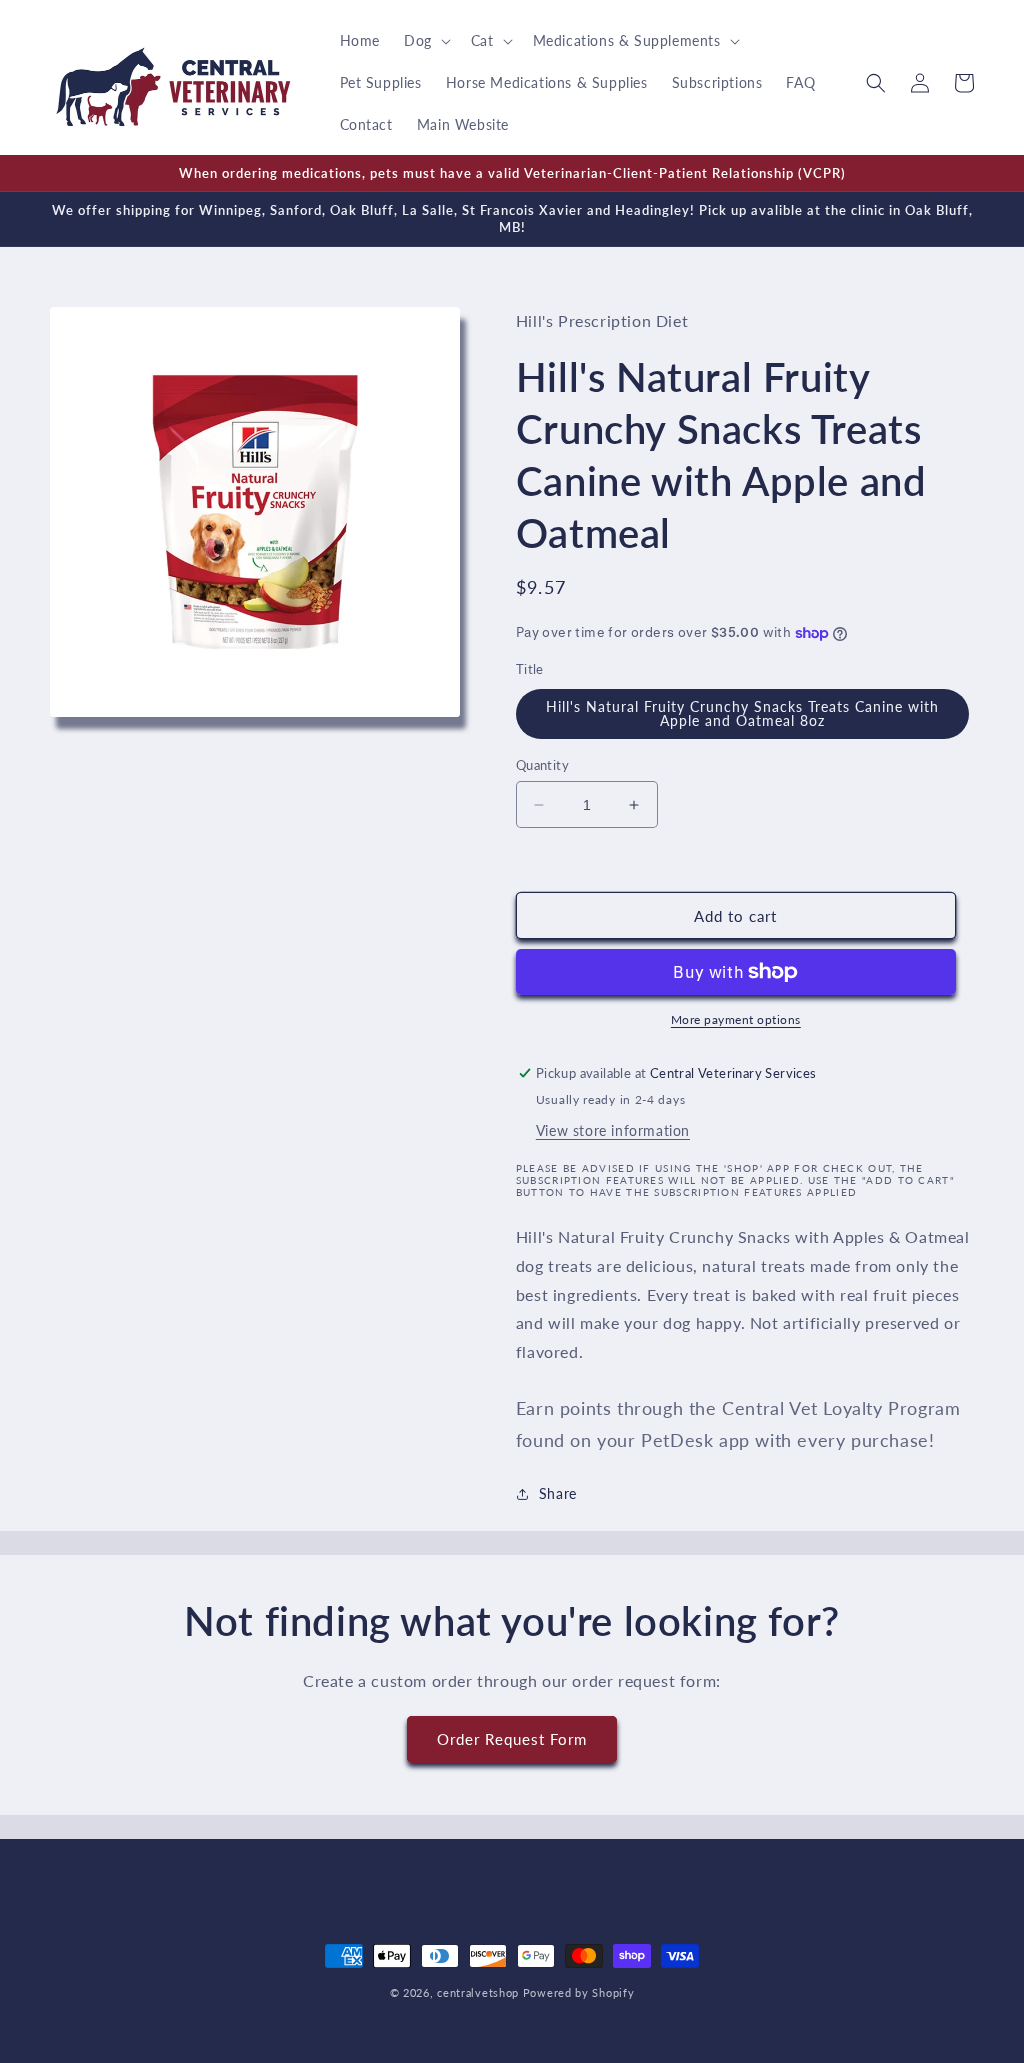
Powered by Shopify (579, 1992)
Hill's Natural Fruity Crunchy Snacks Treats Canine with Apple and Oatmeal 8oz (742, 713)
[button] (425, 41)
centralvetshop (478, 1992)
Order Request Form (512, 1739)
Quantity (542, 765)
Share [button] (558, 1493)
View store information (613, 1130)
